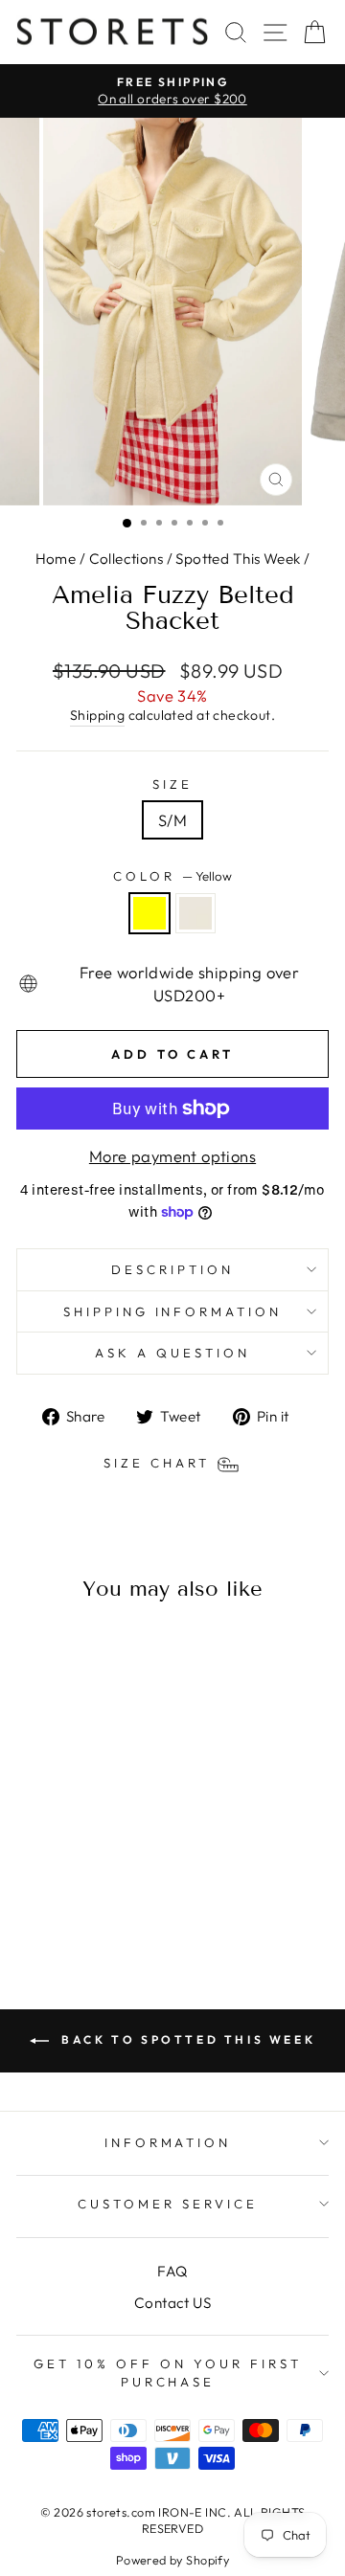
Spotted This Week (238, 559)
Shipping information (173, 1311)
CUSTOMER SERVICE (168, 2204)
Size (172, 784)
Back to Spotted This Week (186, 2039)
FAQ (172, 2271)
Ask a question (172, 1353)
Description (172, 1269)
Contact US (172, 2303)
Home (56, 559)
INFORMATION (168, 2142)
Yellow (149, 913)
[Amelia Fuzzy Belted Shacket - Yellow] (65, 1896)
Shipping (97, 715)
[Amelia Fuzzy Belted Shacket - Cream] (87, 1896)
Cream (195, 913)
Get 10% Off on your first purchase (167, 2373)
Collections (126, 559)
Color (172, 876)
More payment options (172, 1156)
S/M (172, 820)
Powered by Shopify (172, 2560)
